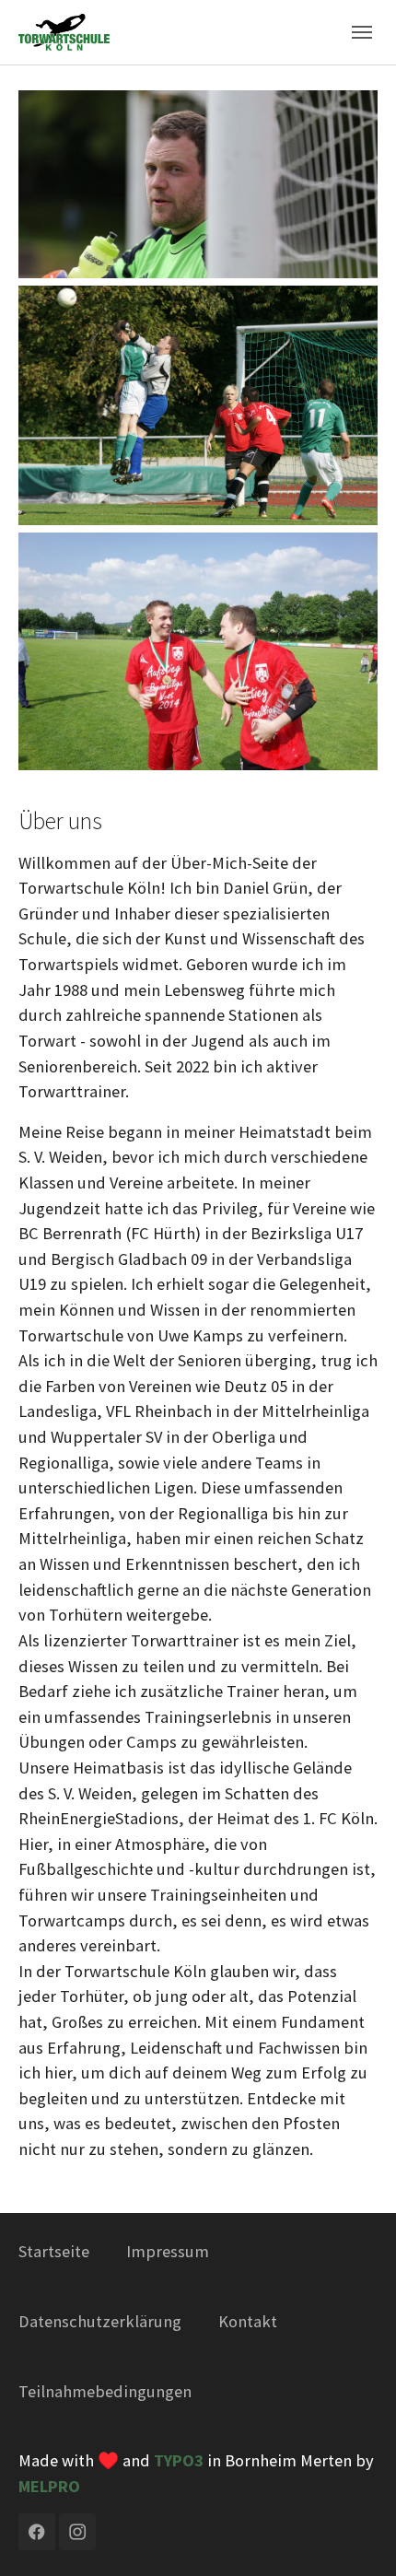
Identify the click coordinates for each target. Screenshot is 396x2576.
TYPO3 (179, 2460)
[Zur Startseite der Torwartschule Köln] (64, 32)
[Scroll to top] (352, 2532)
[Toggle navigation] (362, 32)
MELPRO (49, 2486)
